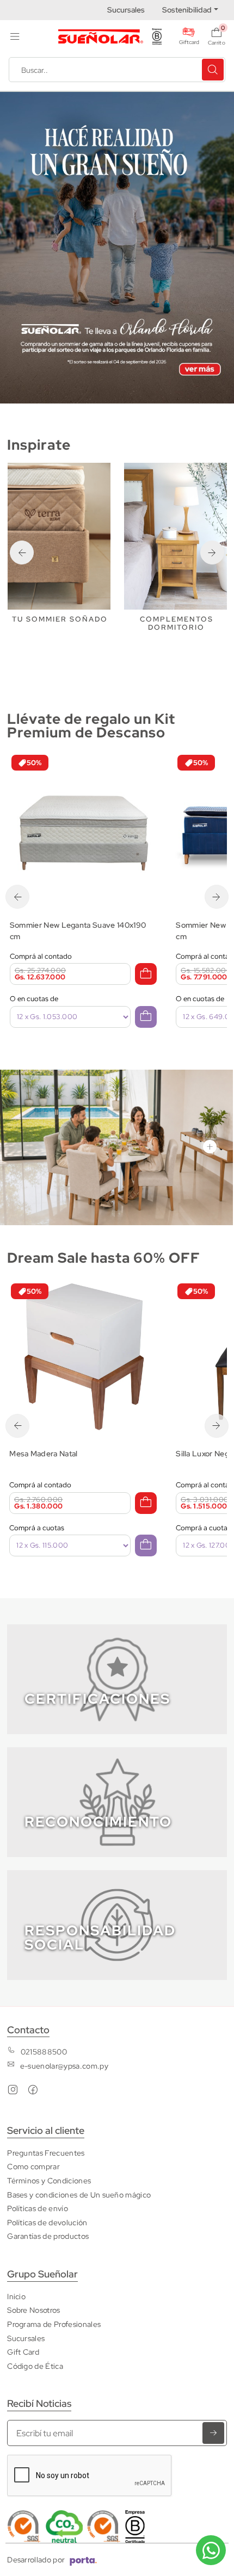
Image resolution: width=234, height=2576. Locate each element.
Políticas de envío (38, 2208)
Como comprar (33, 2166)
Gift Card (23, 2352)
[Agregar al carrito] (146, 974)
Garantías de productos (48, 2236)
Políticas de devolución (47, 2222)
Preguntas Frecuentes (46, 2153)
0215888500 (44, 2052)
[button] (15, 36)
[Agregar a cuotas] (146, 1017)
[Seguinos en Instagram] (13, 2092)
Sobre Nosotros (33, 2310)
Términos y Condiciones (49, 2180)
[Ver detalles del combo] (84, 827)
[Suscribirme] (213, 2433)
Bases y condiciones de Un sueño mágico (79, 2195)
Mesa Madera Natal (43, 1453)
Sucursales (126, 10)
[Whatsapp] (211, 2550)
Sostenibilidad (187, 10)
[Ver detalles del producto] (83, 1355)
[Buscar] (213, 70)
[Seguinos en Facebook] (33, 2092)
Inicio (16, 2296)
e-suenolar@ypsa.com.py (64, 2066)
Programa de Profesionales (54, 2324)
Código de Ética (35, 2366)
